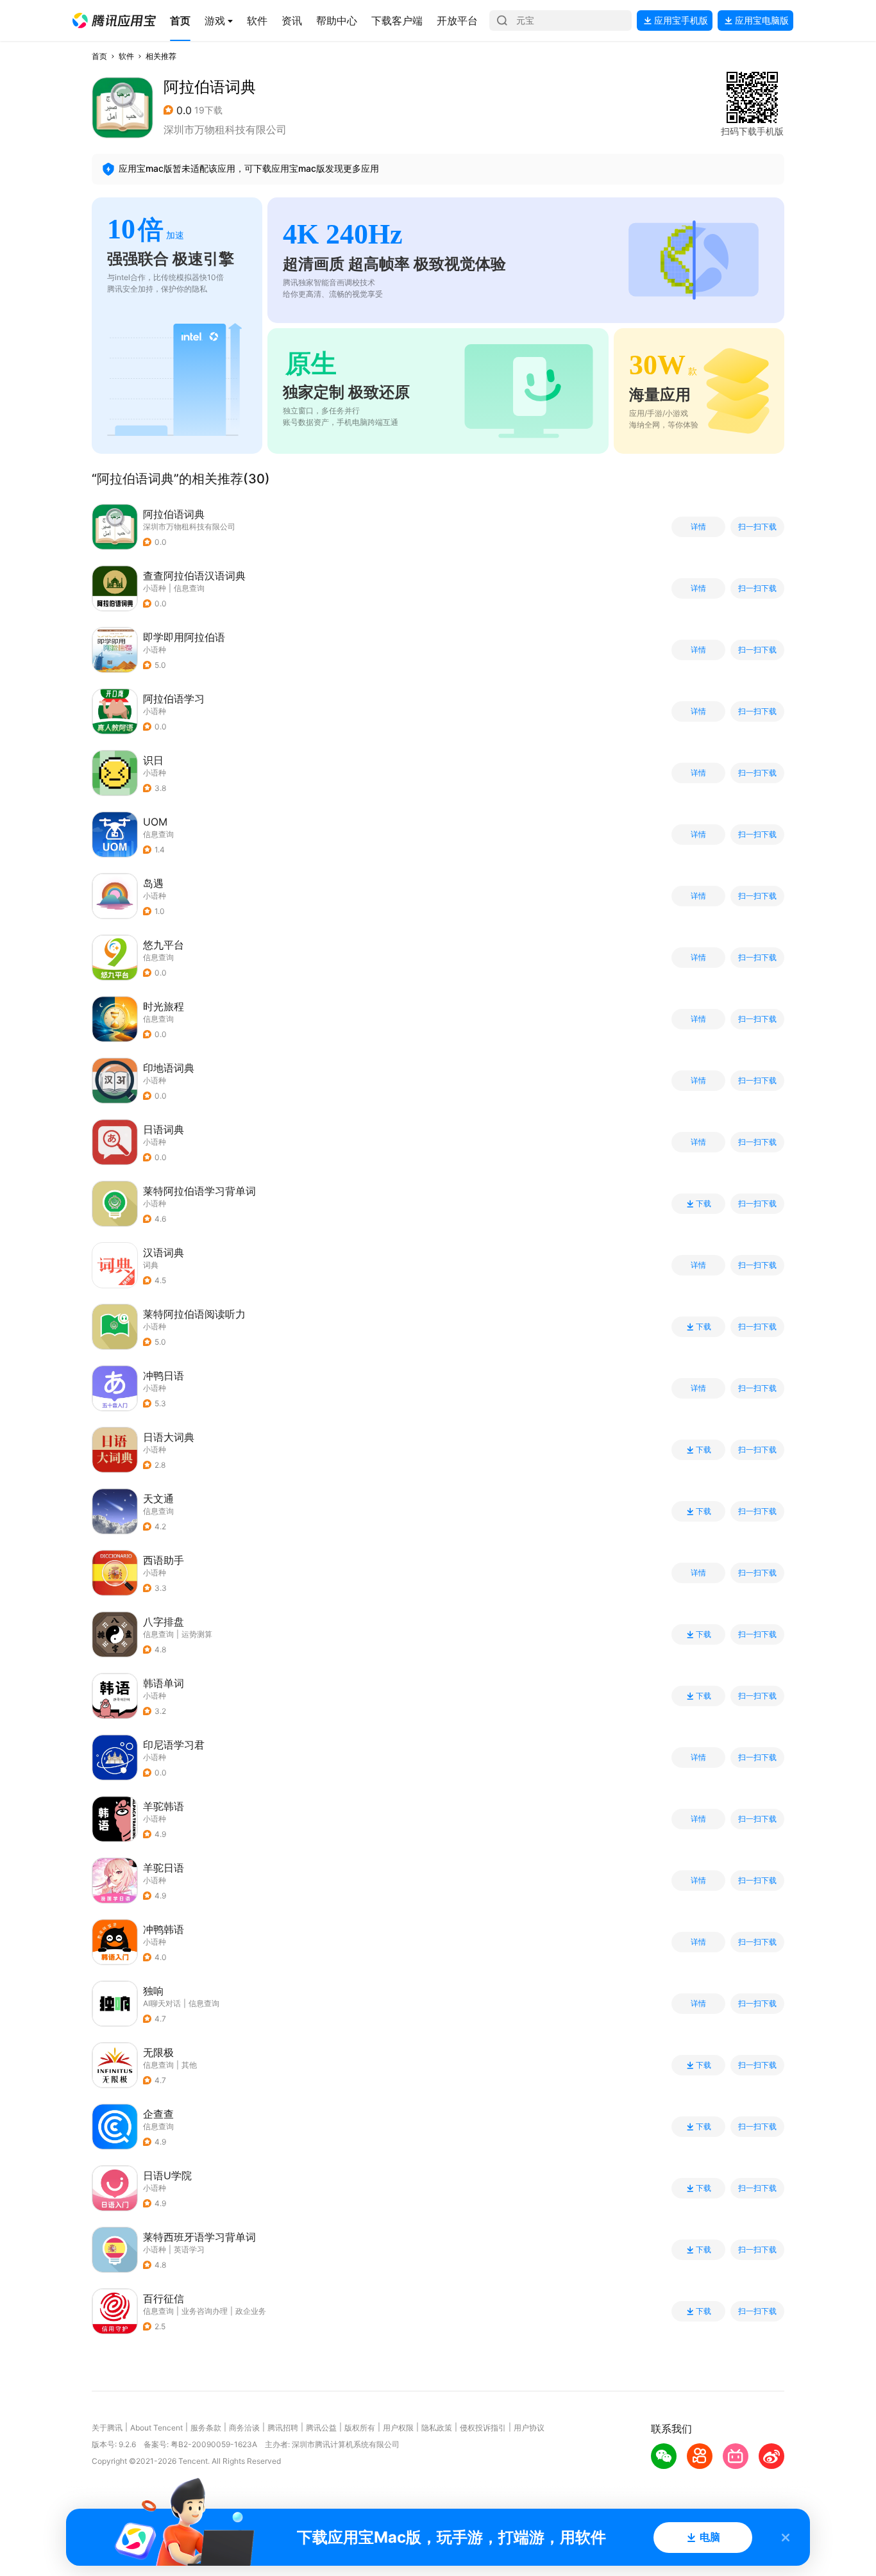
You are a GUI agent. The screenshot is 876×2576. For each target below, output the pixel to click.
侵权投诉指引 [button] (483, 2428)
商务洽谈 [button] (244, 2428)
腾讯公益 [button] (321, 2428)
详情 (698, 527)
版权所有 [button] (360, 2428)
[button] (114, 21)
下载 (703, 1204)
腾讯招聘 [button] (283, 2428)
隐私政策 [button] (437, 2428)
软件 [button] (126, 56)
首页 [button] (99, 56)
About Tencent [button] (156, 2428)
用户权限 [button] (398, 2428)
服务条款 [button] (206, 2428)
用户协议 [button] (529, 2428)
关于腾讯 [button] (107, 2428)
